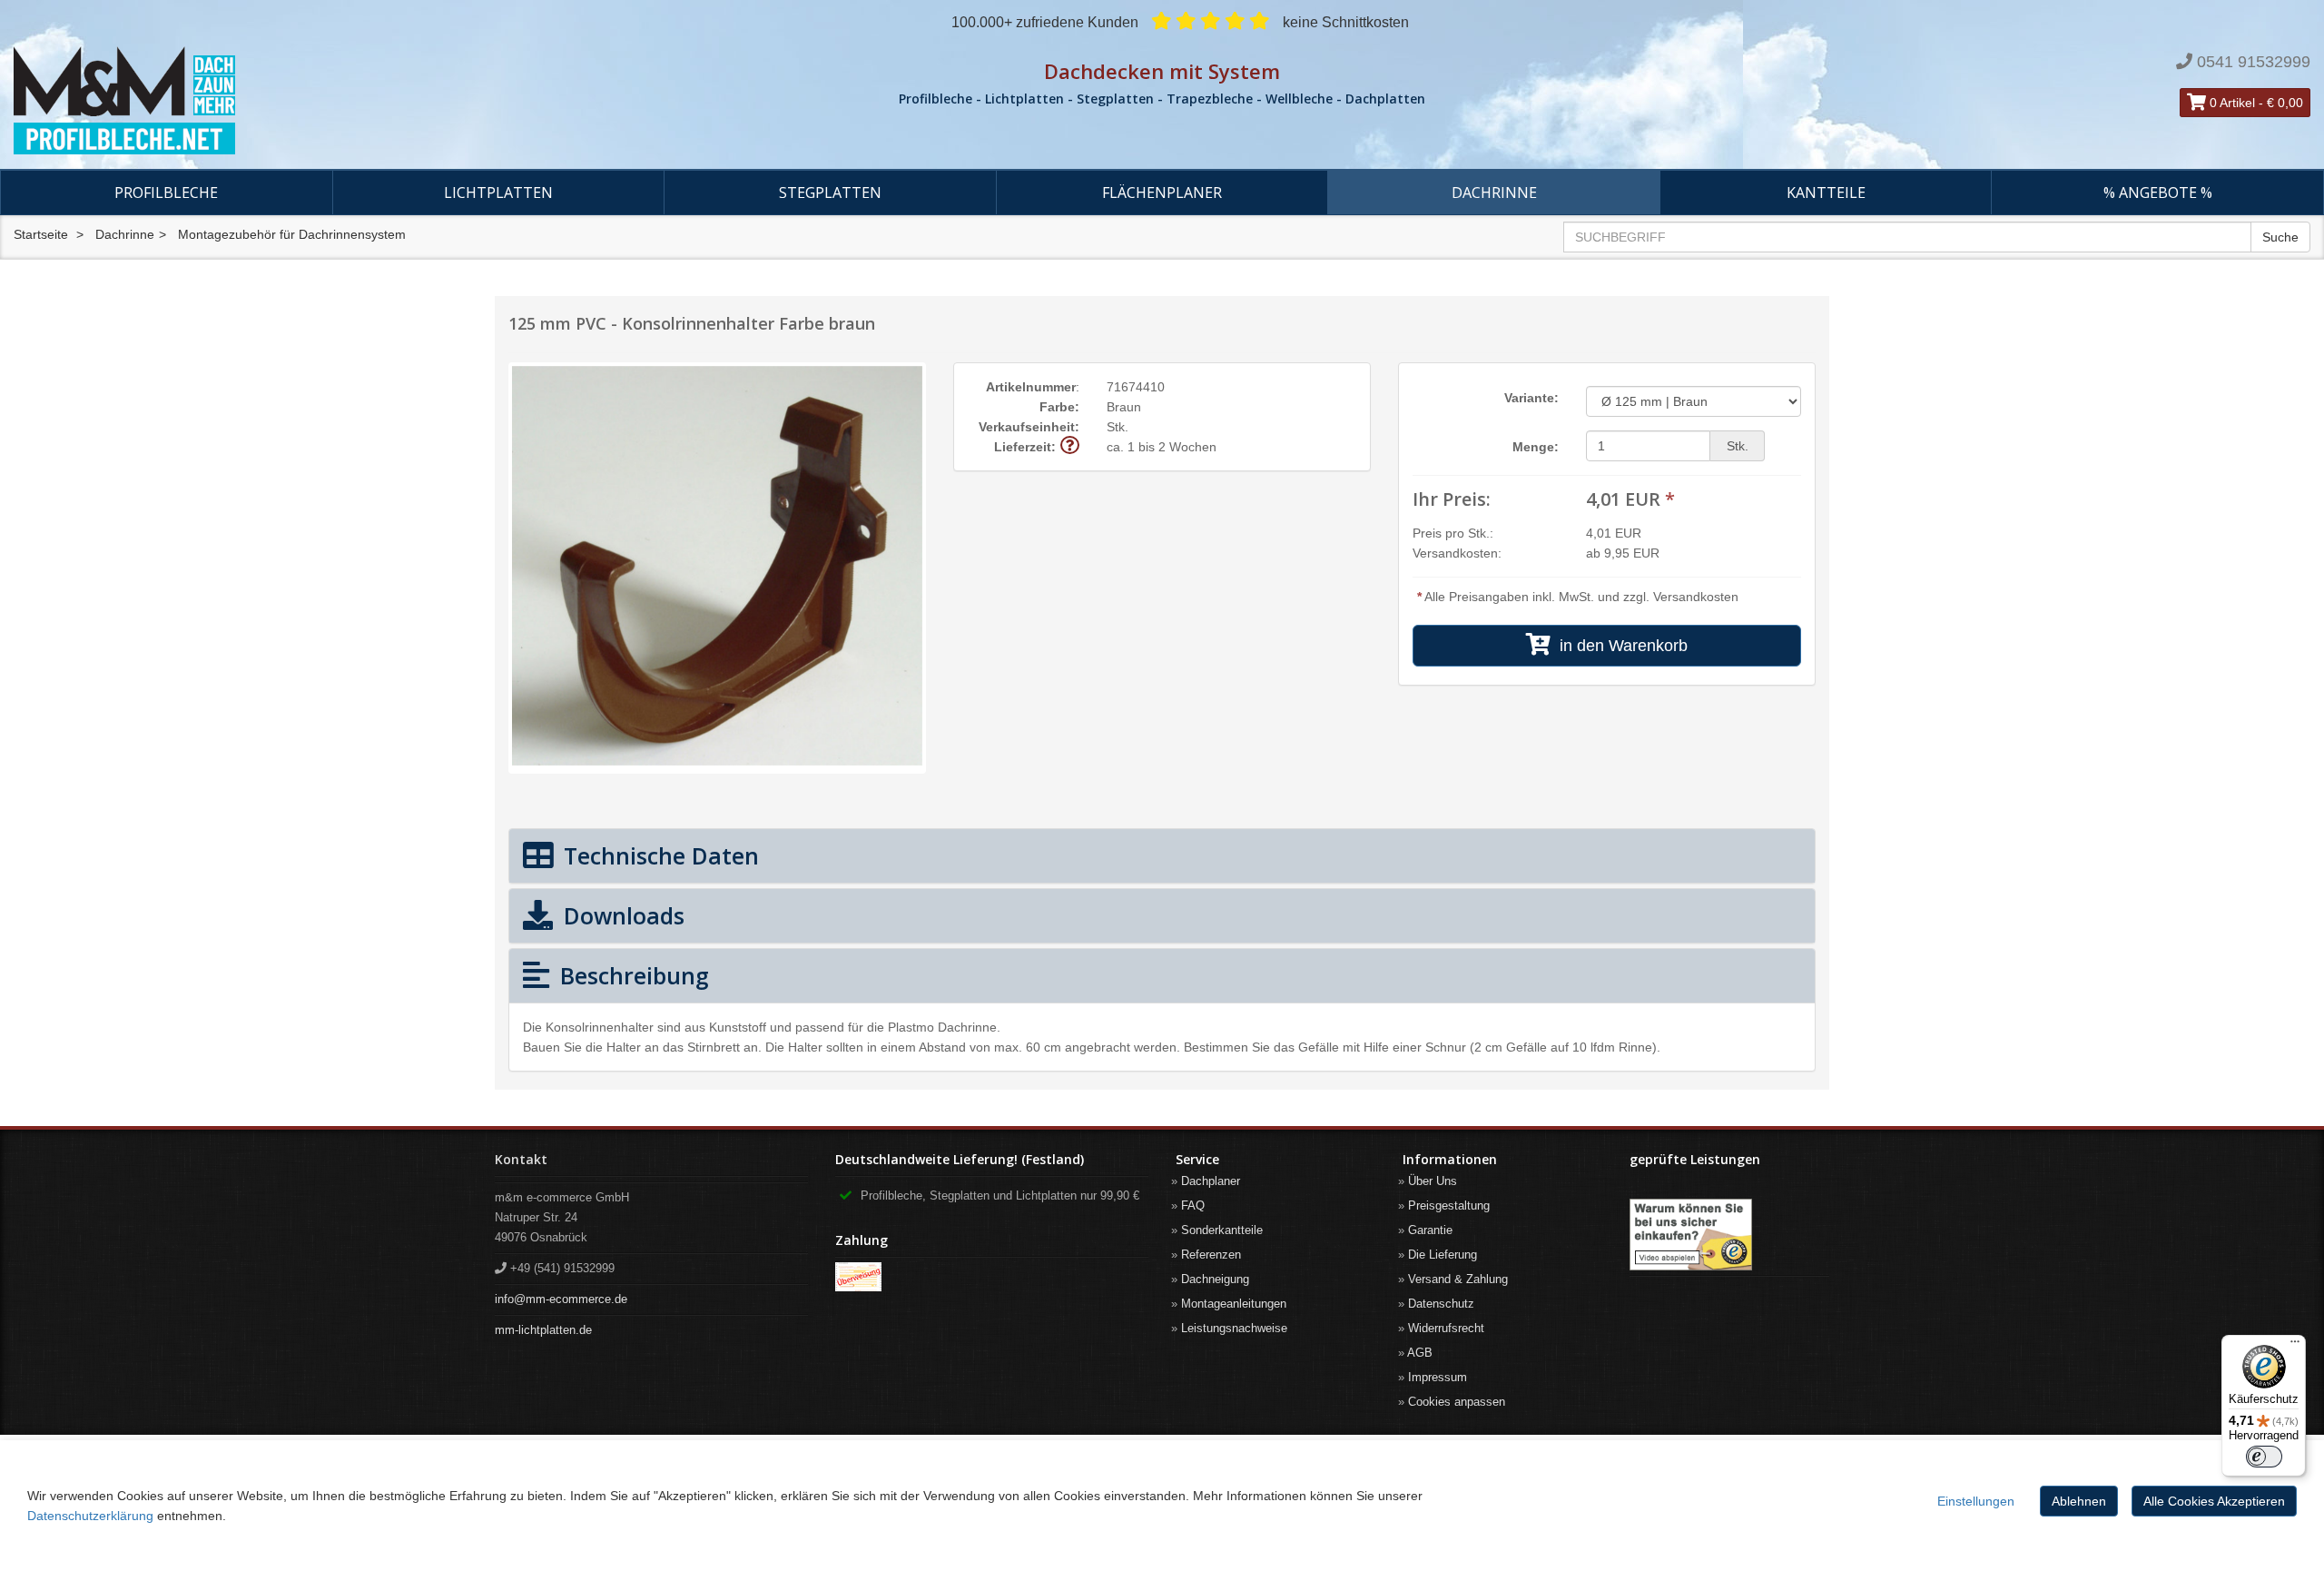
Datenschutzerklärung (90, 1516)
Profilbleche (166, 193)
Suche (2280, 237)
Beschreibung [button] (631, 975)
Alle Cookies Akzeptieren (2214, 1501)
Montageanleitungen (1234, 1304)
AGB (1420, 1353)
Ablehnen (2079, 1501)
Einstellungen (1976, 1501)
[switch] (2264, 1457)
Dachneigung (1215, 1279)
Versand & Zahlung (1458, 1279)
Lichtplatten (498, 193)
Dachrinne (1494, 193)
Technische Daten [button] (658, 855)
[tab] (1162, 856)
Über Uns (1433, 1181)
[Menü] (2295, 1346)
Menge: (1536, 447)
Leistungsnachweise (1234, 1328)
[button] (1070, 446)
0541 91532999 (2254, 62)
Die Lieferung (1443, 1255)
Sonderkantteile (1222, 1230)
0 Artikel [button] (2230, 103)
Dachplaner (1211, 1181)
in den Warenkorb (1619, 646)
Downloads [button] (621, 915)
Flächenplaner (1162, 193)
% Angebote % (2158, 193)
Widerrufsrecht (1446, 1328)
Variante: (1531, 398)
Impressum (1438, 1377)
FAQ (1193, 1205)
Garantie (1430, 1230)
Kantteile (1826, 193)
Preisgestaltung (1449, 1205)
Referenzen (1211, 1255)
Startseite (41, 234)
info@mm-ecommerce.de (561, 1299)
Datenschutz (1441, 1304)
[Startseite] (387, 101)
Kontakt (521, 1159)
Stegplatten (830, 193)
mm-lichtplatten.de (543, 1330)
